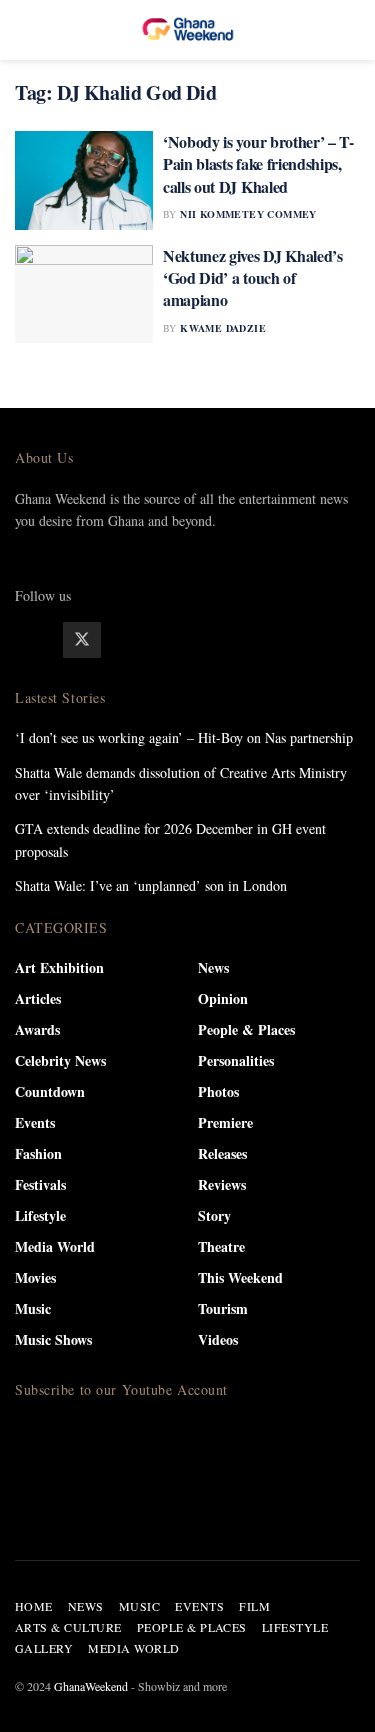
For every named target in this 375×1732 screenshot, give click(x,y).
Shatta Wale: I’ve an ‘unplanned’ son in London (151, 885)
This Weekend (240, 1277)
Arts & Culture (68, 1627)
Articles (38, 998)
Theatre (221, 1246)
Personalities (236, 1060)
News (213, 967)
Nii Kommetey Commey (248, 214)
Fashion (38, 1153)
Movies (35, 1277)
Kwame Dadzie (223, 328)
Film (254, 1606)
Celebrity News (60, 1060)
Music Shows (53, 1339)
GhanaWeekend (91, 1686)
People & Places (246, 1029)
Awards (37, 1029)
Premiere (225, 1122)
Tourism (223, 1308)
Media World (55, 1246)
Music (33, 1308)
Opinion (223, 998)
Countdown (50, 1091)
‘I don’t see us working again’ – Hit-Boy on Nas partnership (184, 737)
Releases (222, 1153)
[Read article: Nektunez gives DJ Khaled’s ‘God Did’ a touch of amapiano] (84, 294)
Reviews (222, 1184)
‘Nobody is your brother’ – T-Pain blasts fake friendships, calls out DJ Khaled (258, 164)
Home (34, 1606)
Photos (218, 1091)
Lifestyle (40, 1215)
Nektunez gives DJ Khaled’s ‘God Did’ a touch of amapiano (253, 278)
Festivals (40, 1184)
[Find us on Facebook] (34, 640)
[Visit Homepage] (188, 30)
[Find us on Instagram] (130, 640)
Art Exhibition (59, 967)
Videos (218, 1339)
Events (35, 1122)
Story (214, 1215)
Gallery (44, 1648)
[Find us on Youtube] (178, 640)
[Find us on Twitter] (82, 640)
